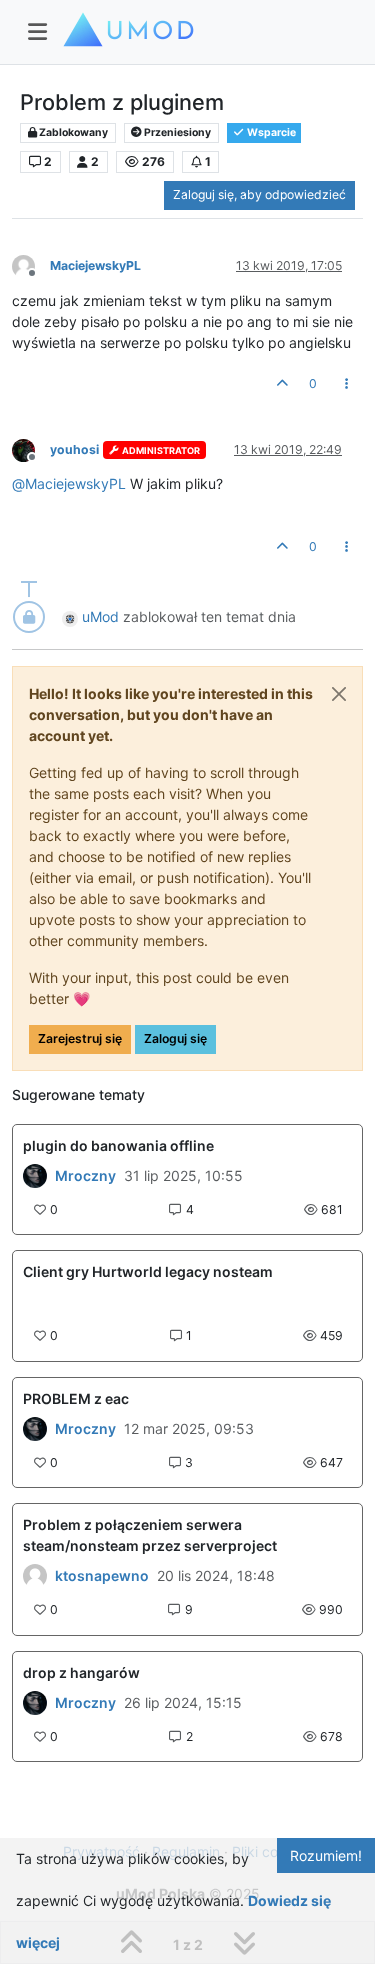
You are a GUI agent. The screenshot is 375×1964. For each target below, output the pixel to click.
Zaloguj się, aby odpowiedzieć (259, 194)
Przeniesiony (176, 132)
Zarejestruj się (80, 1038)
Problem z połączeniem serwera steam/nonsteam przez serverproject (150, 1535)
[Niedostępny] (31, 265)
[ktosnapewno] (35, 1576)
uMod (100, 616)
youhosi (74, 449)
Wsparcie (270, 132)
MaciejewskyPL (95, 265)
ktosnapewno (102, 1576)
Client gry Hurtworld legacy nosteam (148, 1271)
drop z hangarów (81, 1672)
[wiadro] (35, 1703)
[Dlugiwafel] (35, 1176)
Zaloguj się (175, 1038)
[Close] (339, 694)
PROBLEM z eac (76, 1398)
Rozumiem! (326, 1855)
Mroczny (85, 1176)
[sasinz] (35, 1429)
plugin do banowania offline (118, 1145)
